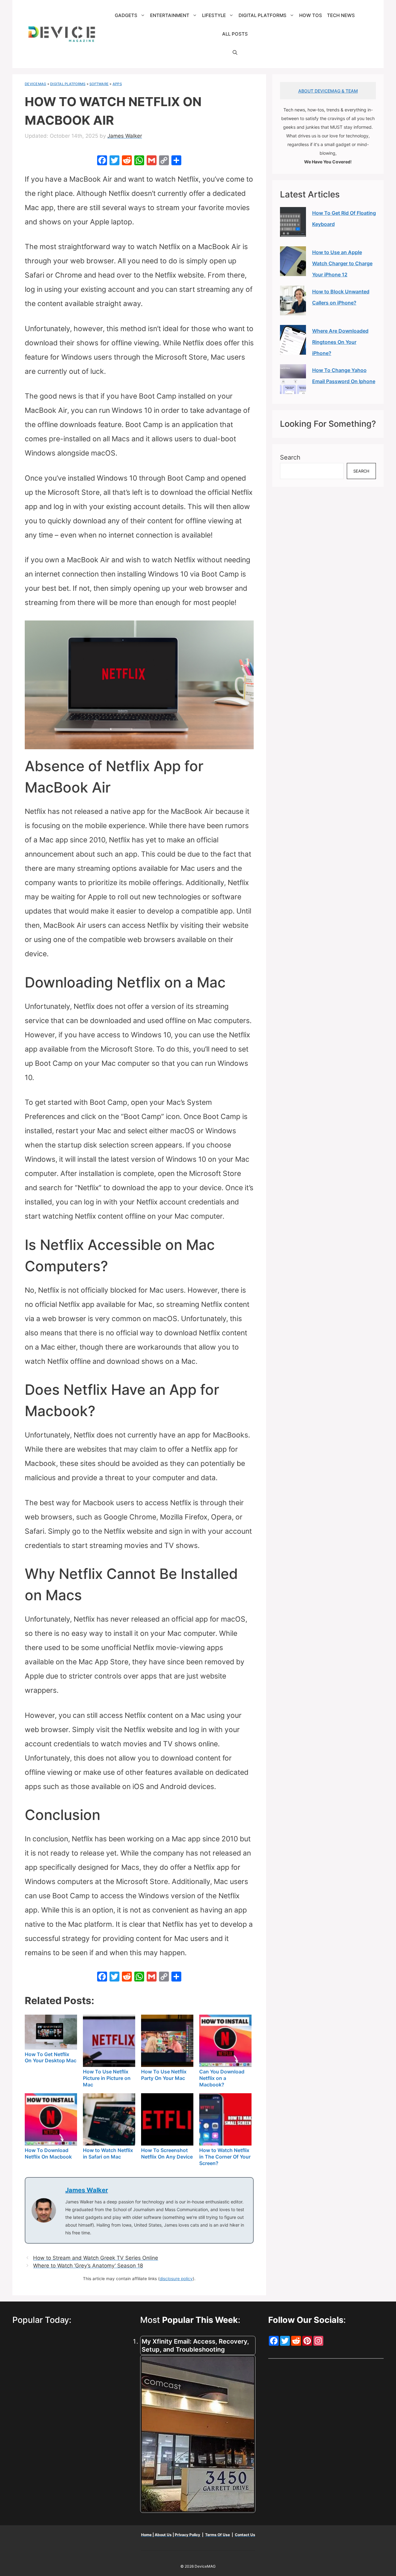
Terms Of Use (217, 2535)
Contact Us (245, 2535)
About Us (163, 2535)
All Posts (235, 34)
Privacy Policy (188, 2535)
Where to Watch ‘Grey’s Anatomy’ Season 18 (88, 2266)
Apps (117, 84)
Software (99, 84)
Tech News (341, 15)
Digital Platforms (263, 15)
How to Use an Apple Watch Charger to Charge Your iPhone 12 (342, 263)
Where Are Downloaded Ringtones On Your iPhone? (340, 342)
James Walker (87, 2190)
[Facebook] (102, 161)
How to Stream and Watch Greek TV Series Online (96, 2258)
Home (147, 2535)
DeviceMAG (35, 84)
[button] (235, 53)
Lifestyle (214, 15)
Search (290, 457)
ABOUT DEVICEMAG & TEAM (328, 91)
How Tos (311, 15)
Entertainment (170, 15)
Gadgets (126, 15)
